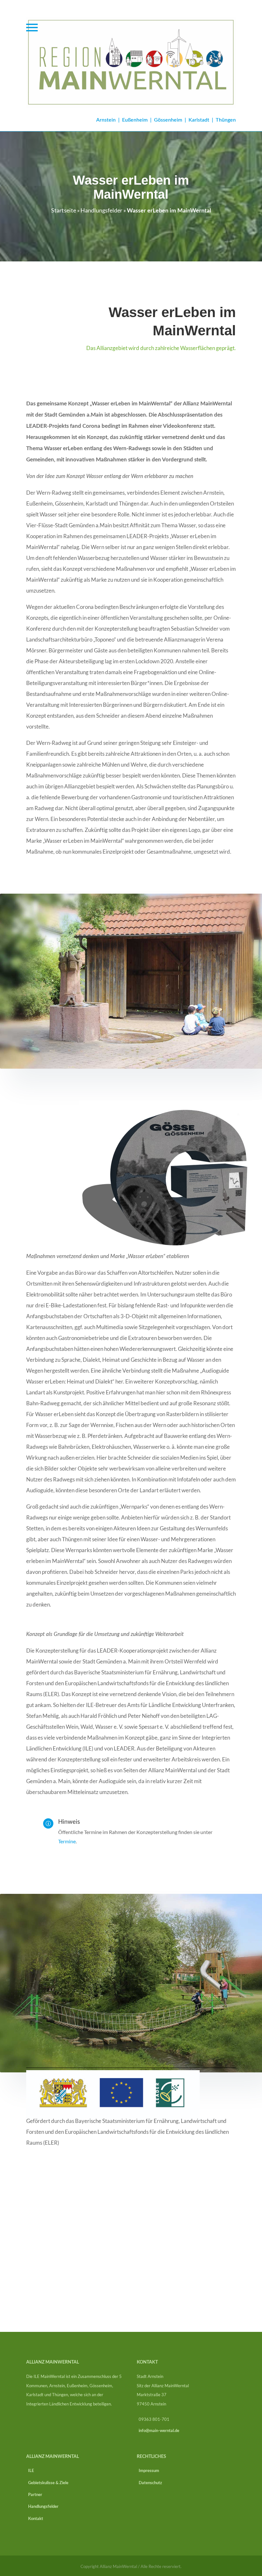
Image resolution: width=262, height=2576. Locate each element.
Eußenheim (135, 120)
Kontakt (35, 2519)
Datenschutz (149, 2483)
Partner (34, 2495)
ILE (30, 2471)
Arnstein (106, 120)
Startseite (64, 210)
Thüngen (226, 120)
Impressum (148, 2471)
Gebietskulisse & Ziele (47, 2483)
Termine (67, 1841)
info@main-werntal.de (159, 2431)
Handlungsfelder (101, 210)
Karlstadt (199, 120)
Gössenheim (168, 120)
